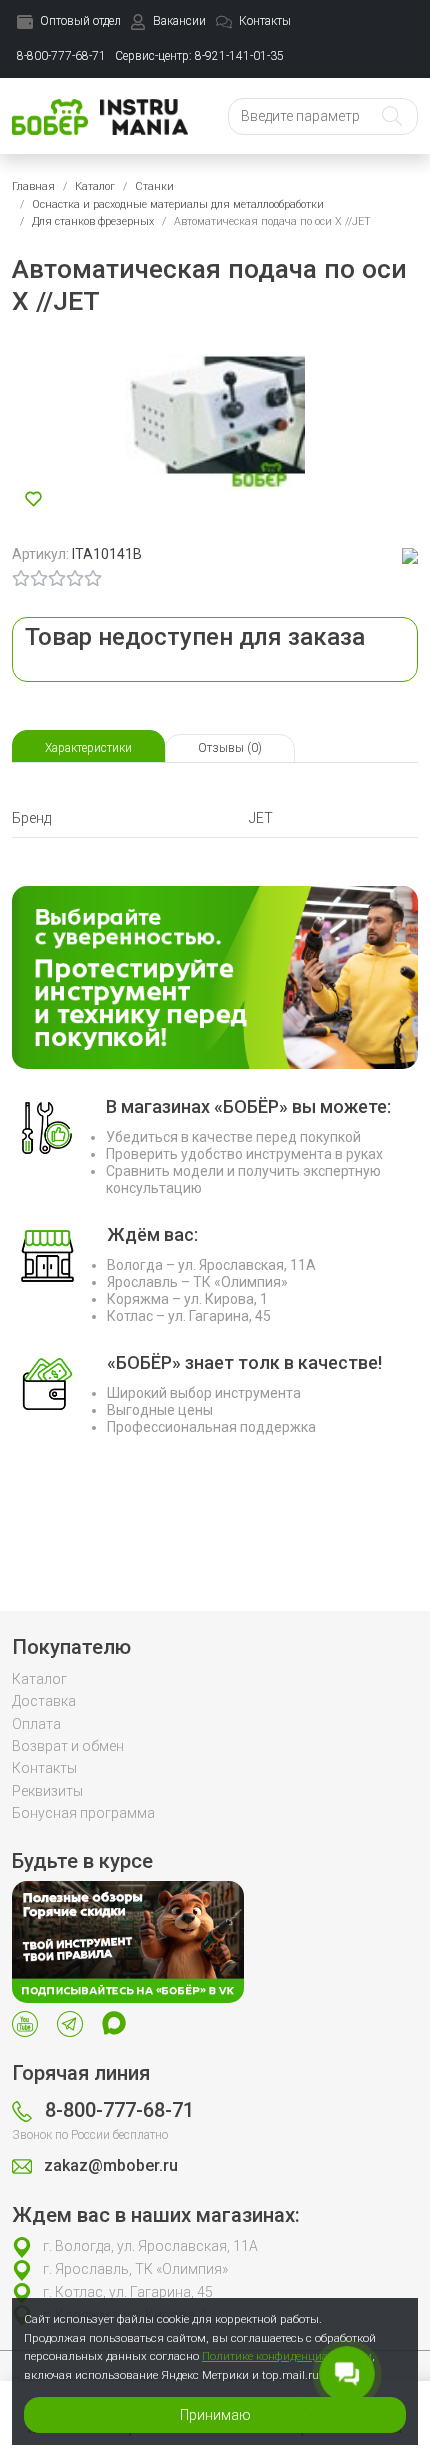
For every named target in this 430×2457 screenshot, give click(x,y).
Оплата (36, 1724)
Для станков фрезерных (93, 221)
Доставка (44, 1701)
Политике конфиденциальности (287, 2356)
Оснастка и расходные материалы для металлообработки (178, 204)
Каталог (95, 186)
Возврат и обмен (68, 1746)
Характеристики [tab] (88, 748)
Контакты (44, 1768)
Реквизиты (47, 1791)
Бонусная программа (83, 1813)
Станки (154, 186)
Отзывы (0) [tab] (230, 748)
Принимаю (215, 2415)
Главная (33, 186)
